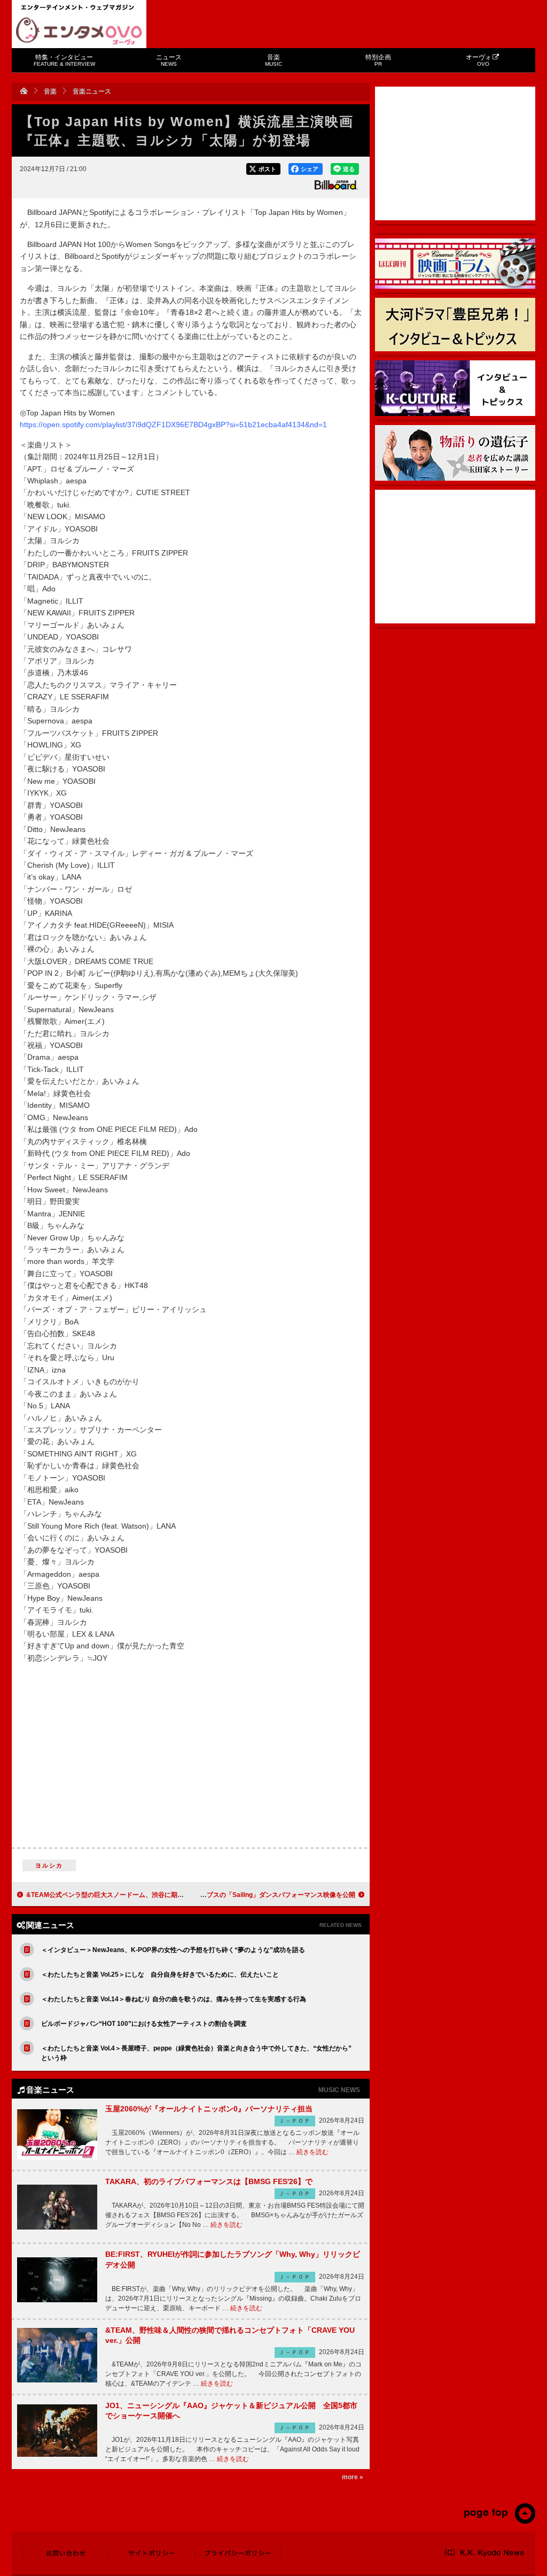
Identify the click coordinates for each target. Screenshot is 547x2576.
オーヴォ (479, 60)
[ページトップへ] (499, 2521)
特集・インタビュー (64, 60)
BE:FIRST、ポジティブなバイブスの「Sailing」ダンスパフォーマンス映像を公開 (237, 1895)
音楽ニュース (92, 91)
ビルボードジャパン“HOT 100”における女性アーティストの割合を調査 (144, 2024)
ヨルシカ (49, 1865)
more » (353, 2477)
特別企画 (378, 60)
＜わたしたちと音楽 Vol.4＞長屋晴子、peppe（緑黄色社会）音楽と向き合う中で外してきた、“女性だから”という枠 (196, 2053)
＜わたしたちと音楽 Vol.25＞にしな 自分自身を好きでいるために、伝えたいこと (160, 1975)
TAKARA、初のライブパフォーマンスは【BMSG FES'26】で (209, 2181)
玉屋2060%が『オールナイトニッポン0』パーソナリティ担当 (209, 2109)
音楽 (273, 60)
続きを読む (312, 2152)
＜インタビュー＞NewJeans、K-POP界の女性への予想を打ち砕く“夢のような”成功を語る (173, 1950)
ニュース (169, 60)
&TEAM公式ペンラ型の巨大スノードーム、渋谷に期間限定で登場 (121, 1895)
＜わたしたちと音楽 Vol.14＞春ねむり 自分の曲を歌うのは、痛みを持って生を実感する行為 (174, 1999)
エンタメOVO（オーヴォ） (79, 31)
